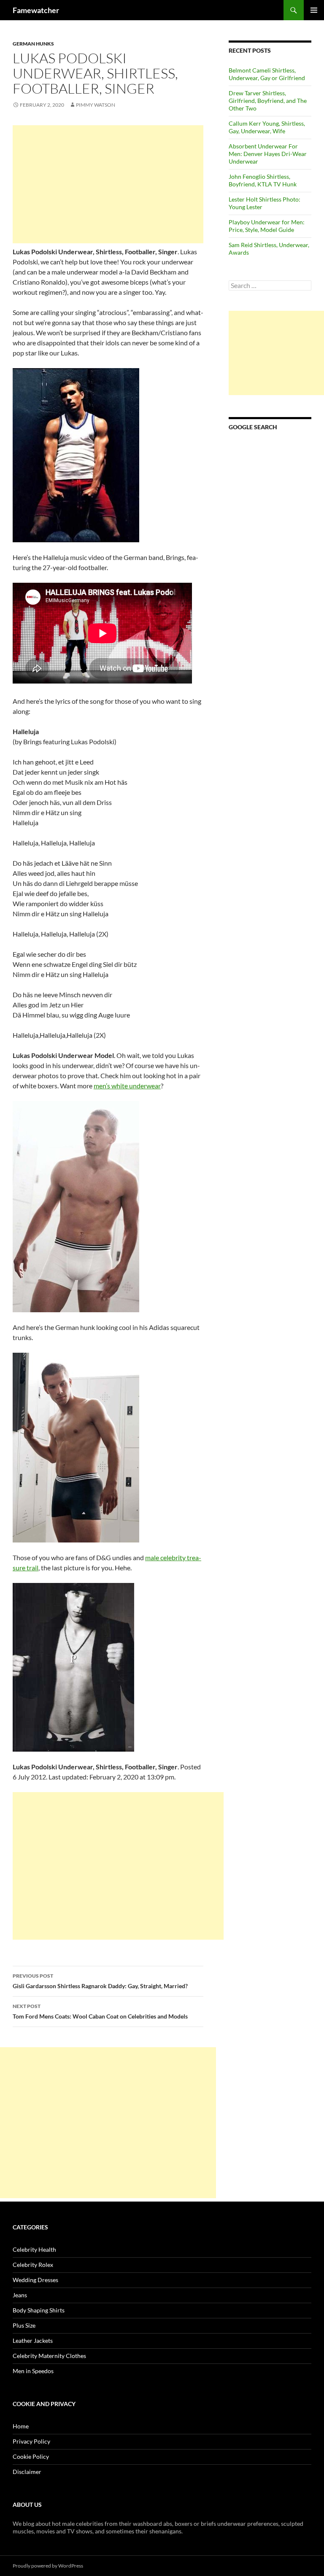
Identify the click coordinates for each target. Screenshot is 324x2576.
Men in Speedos (33, 2371)
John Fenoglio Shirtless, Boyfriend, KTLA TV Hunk (263, 180)
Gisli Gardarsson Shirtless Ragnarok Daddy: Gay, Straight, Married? (100, 1981)
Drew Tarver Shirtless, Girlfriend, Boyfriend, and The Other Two (268, 101)
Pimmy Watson (96, 105)
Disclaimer (27, 2472)
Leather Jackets (33, 2340)
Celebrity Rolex (33, 2265)
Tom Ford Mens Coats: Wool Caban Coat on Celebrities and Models (100, 2011)
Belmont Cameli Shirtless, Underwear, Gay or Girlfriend (267, 74)
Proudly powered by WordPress (48, 2566)
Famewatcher (36, 10)
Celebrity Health (34, 2249)
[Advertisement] (108, 184)
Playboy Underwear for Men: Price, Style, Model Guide (267, 226)
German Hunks (33, 44)
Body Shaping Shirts (39, 2310)
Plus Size (24, 2325)
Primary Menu (314, 10)
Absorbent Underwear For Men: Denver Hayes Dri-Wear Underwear (268, 154)
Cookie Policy (31, 2456)
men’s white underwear (127, 1086)
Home (21, 2426)
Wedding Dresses (35, 2280)
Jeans (20, 2295)
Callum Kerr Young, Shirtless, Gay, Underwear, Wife (267, 127)
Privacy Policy (31, 2441)
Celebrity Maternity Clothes (49, 2356)
